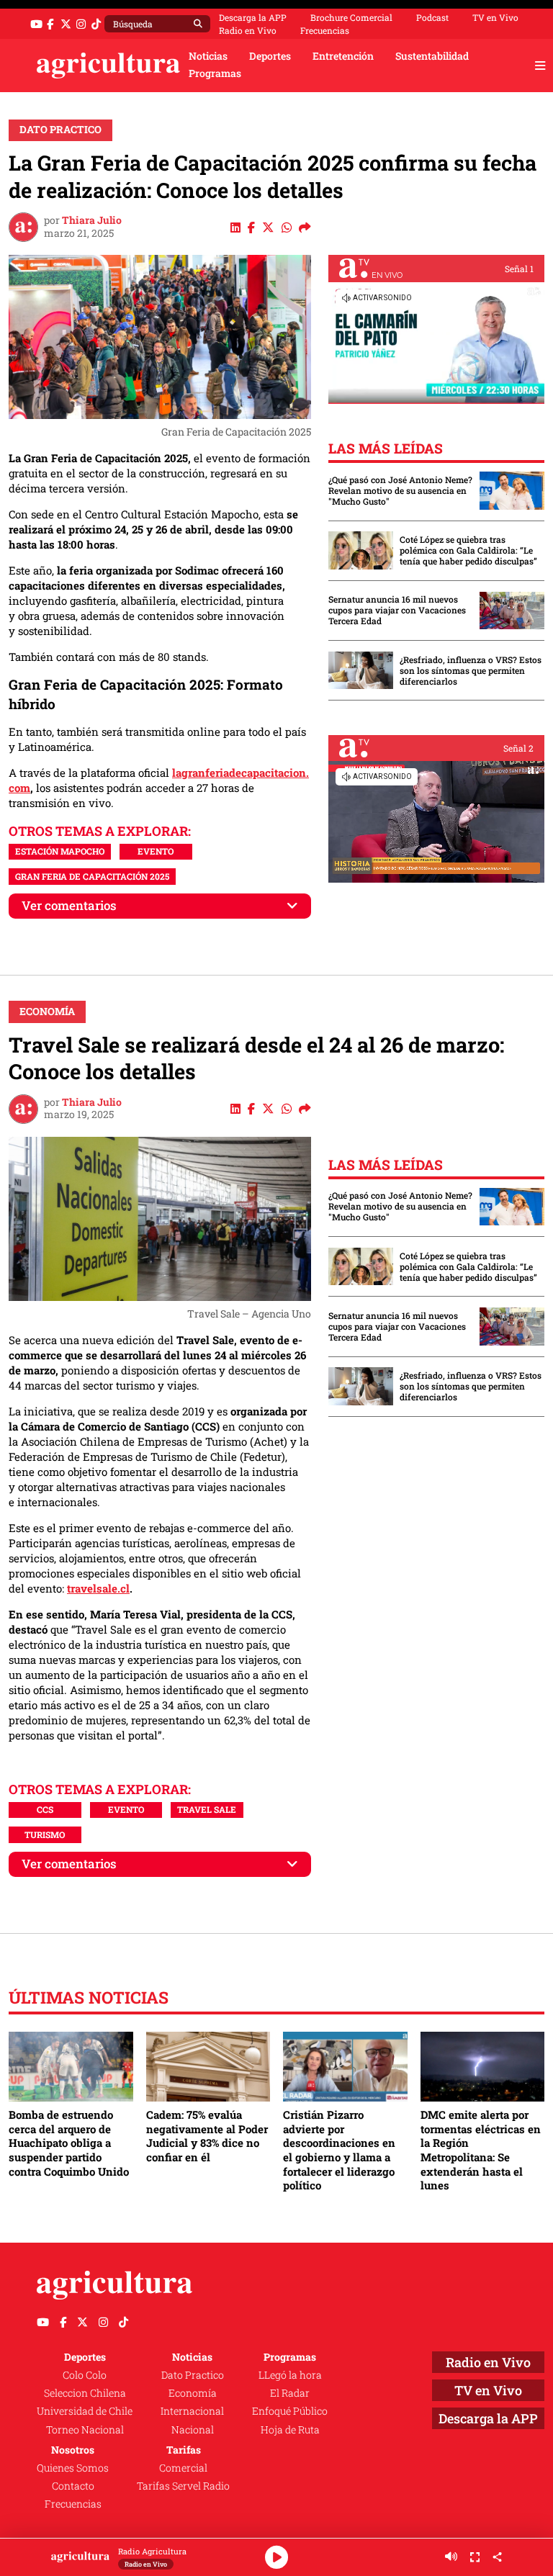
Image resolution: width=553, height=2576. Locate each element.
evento (156, 851)
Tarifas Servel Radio (183, 2486)
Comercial (183, 2468)
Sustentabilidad (432, 56)
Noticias (208, 56)
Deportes (270, 56)
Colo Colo (85, 2375)
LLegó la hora (290, 2375)
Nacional (193, 2430)
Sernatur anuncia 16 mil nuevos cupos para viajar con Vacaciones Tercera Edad (397, 610)
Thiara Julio (92, 220)
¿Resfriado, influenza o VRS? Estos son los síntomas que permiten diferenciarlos (471, 671)
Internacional (192, 2411)
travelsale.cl (98, 1588)
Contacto (73, 2486)
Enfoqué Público (290, 2411)
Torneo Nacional (85, 2430)
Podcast (432, 17)
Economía (47, 1012)
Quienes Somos (73, 2468)
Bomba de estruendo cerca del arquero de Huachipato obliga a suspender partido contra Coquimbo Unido (69, 2143)
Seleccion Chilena (85, 2393)
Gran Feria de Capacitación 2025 (92, 876)
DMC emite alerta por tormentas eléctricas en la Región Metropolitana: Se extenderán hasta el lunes (481, 2150)
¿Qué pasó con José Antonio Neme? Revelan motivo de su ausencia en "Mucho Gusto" (400, 491)
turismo (45, 1834)
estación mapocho (60, 851)
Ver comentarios (69, 905)
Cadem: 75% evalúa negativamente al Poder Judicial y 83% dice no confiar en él (207, 2136)
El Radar (290, 2393)
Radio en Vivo (248, 30)
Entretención (343, 56)
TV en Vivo (495, 17)
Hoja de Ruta (290, 2430)
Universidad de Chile (85, 2411)
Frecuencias (325, 30)
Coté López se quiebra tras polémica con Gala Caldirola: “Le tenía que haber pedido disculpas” (468, 550)
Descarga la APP (253, 17)
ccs (45, 1809)
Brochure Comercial (351, 17)
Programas (215, 73)
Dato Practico (60, 130)
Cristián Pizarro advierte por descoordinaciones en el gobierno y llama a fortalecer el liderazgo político (339, 2150)
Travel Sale (207, 1809)
